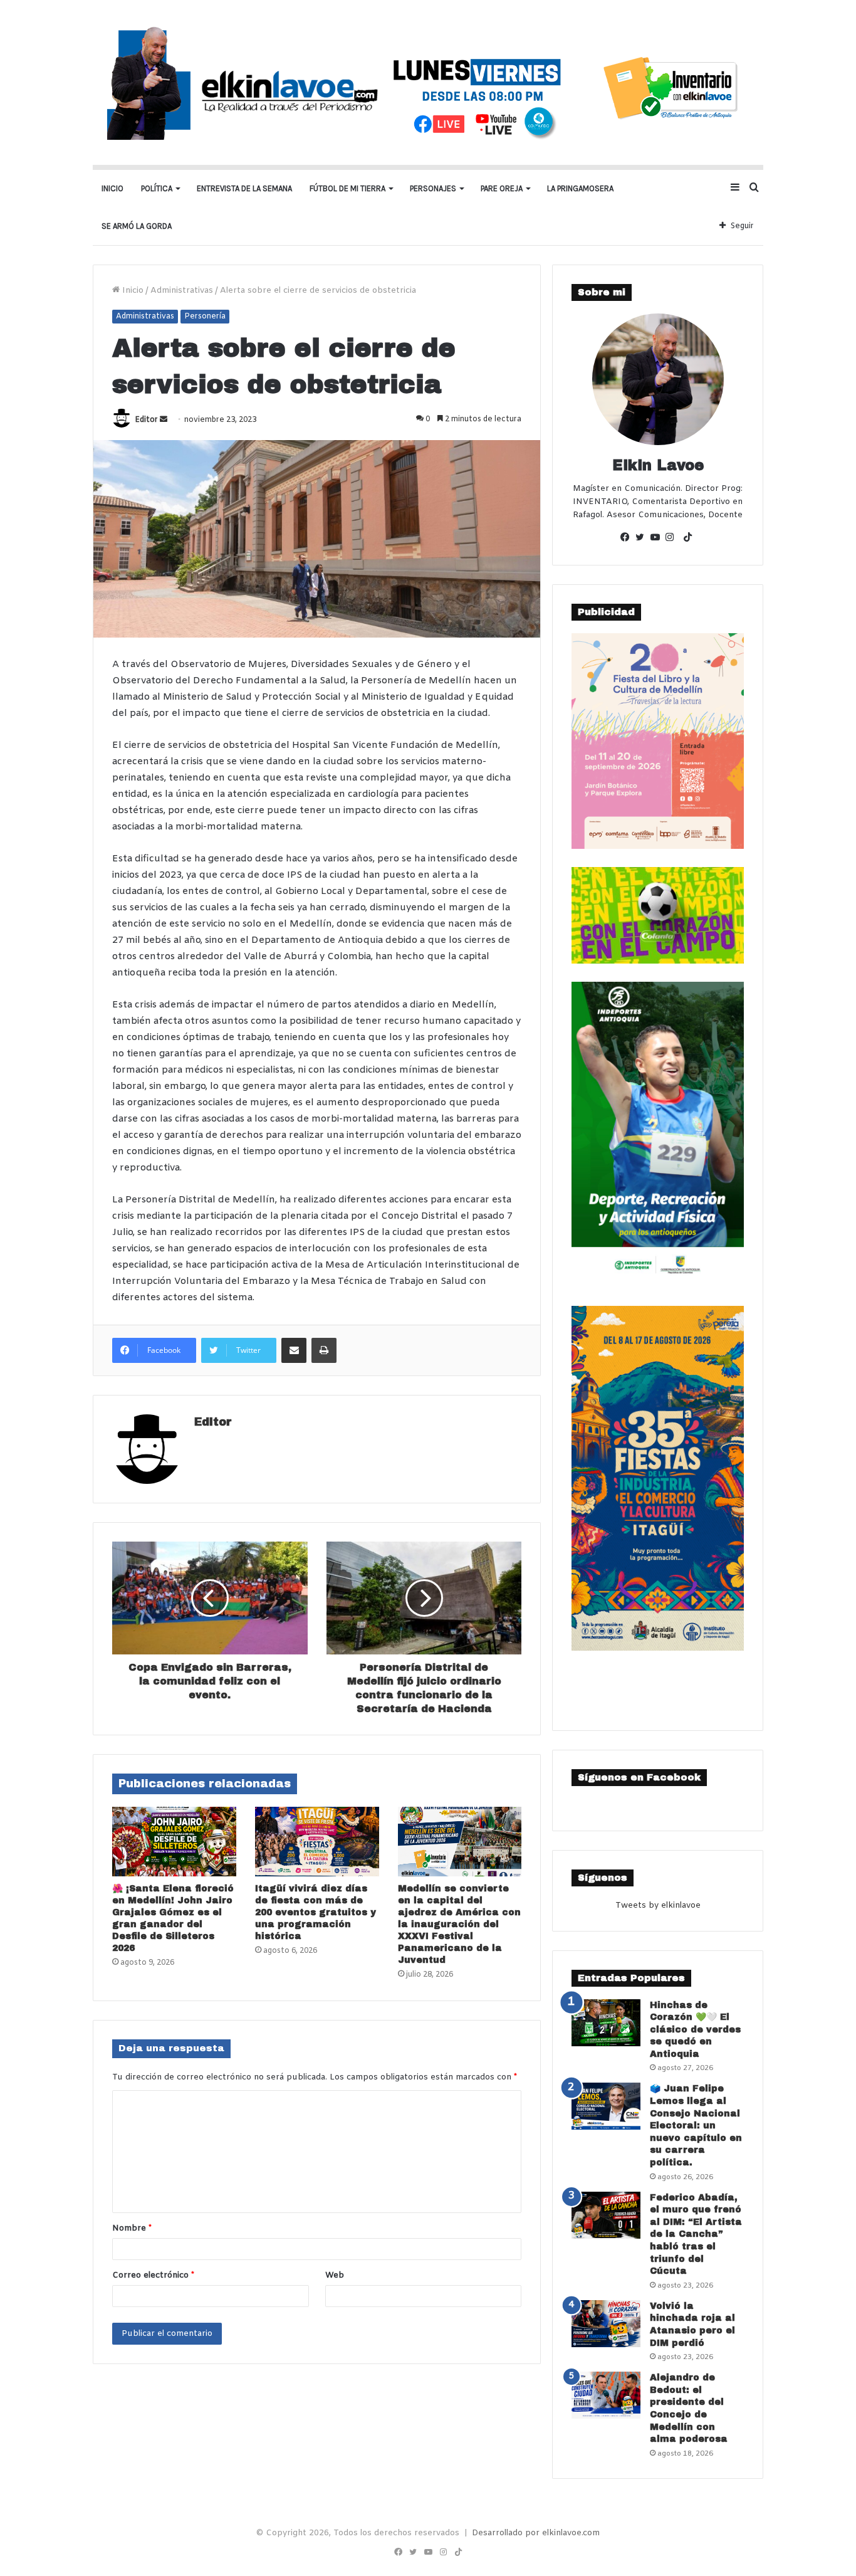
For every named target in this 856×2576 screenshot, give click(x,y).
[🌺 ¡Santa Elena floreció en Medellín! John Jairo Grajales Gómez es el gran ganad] (174, 1842)
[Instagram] (673, 539)
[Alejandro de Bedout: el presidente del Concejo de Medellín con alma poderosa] (606, 2395)
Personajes (433, 188)
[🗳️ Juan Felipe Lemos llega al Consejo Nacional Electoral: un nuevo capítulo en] (606, 2106)
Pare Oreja (502, 188)
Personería (205, 317)
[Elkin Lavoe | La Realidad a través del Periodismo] (428, 82)
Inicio (112, 188)
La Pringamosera (580, 188)
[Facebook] (628, 539)
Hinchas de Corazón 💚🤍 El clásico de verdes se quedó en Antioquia (695, 2030)
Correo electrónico (153, 2275)
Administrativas (182, 291)
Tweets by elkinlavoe (658, 1906)
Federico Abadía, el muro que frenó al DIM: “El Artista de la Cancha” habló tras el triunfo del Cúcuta (696, 2235)
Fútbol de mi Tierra (347, 188)
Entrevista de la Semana (244, 188)
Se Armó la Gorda (137, 226)
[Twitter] (643, 539)
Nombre (132, 2228)
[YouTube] (658, 539)
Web (335, 2275)
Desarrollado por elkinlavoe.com (536, 2533)
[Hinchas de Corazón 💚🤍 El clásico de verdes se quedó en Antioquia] (606, 2023)
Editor (146, 420)
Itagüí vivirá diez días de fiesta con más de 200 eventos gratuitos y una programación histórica (316, 1912)
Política (157, 188)
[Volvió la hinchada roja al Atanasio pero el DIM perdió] (606, 2324)
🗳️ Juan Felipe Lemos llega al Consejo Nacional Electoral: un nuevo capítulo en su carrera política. (696, 2126)
